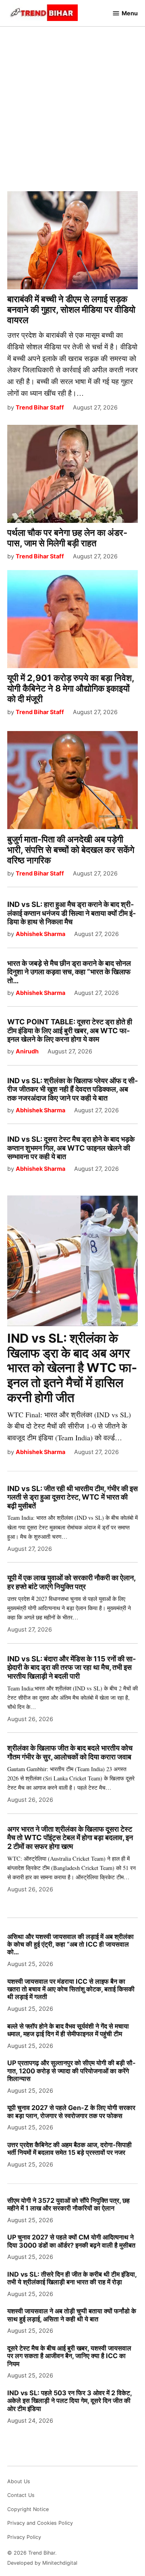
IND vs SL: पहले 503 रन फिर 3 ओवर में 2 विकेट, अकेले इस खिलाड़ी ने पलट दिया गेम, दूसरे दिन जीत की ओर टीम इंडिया (69, 2401)
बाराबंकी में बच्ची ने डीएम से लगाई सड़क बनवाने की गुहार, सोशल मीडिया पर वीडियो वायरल (71, 309)
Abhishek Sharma (40, 934)
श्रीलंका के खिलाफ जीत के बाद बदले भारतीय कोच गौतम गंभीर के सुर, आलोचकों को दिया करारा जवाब (70, 1752)
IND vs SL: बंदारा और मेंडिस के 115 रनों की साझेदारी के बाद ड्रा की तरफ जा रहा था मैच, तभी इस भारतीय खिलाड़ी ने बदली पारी (71, 1667)
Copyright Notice (28, 2509)
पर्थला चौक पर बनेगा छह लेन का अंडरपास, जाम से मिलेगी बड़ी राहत (67, 538)
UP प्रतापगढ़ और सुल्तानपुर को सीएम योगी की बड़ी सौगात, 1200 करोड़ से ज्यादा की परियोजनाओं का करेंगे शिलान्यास (71, 2071)
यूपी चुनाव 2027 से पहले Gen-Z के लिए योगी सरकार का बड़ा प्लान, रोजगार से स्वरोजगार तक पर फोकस (71, 2111)
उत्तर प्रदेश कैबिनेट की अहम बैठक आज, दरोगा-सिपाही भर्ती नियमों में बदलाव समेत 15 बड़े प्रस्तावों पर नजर (69, 2149)
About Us (19, 2481)
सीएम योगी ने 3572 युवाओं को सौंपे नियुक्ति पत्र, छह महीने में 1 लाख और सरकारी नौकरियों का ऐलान (68, 2204)
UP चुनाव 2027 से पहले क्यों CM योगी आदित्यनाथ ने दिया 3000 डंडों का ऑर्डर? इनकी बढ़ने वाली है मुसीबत (71, 2241)
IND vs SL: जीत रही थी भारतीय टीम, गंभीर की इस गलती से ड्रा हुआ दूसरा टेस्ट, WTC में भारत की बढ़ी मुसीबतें (72, 1497)
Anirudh (27, 1051)
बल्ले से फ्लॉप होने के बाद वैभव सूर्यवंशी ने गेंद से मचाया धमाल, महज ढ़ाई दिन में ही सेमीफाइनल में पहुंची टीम (68, 2030)
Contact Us (21, 2495)
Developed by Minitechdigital (42, 2563)
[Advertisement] (72, 102)
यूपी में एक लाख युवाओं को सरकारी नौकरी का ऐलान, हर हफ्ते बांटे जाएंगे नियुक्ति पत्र (71, 1582)
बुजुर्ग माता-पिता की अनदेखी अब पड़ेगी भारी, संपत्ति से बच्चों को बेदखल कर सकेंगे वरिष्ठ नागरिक (71, 850)
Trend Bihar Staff (40, 407)
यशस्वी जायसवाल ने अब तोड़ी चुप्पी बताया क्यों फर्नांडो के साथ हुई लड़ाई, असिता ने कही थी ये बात (72, 2315)
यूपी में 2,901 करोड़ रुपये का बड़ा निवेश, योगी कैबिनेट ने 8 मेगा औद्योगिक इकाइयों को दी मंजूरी (71, 688)
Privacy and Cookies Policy (40, 2523)
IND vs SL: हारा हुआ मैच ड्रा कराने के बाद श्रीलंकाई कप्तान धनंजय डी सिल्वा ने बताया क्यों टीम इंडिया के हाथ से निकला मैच (71, 913)
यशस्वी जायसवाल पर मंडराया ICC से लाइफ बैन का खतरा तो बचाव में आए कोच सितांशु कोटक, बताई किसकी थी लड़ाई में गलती (71, 1989)
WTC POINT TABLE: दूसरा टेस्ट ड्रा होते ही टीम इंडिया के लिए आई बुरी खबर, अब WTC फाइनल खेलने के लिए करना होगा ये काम (70, 1030)
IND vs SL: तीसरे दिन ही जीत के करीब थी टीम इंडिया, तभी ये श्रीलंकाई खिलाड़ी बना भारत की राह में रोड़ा (72, 2278)
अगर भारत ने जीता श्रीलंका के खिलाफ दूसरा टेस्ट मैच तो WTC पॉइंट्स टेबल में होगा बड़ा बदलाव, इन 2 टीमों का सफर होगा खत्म (70, 1838)
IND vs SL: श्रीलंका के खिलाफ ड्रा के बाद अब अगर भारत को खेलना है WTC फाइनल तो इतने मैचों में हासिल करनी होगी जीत (72, 1368)
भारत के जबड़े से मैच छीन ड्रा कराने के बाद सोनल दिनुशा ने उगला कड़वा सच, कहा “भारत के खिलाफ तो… (69, 972)
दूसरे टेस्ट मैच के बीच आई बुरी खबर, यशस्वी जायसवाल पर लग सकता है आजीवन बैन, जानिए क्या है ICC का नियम (69, 2356)
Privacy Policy (24, 2537)
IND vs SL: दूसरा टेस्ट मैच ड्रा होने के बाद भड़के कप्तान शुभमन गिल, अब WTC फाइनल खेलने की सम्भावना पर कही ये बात (71, 1148)
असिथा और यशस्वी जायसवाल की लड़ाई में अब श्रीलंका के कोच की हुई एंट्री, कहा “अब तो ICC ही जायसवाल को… (70, 1944)
